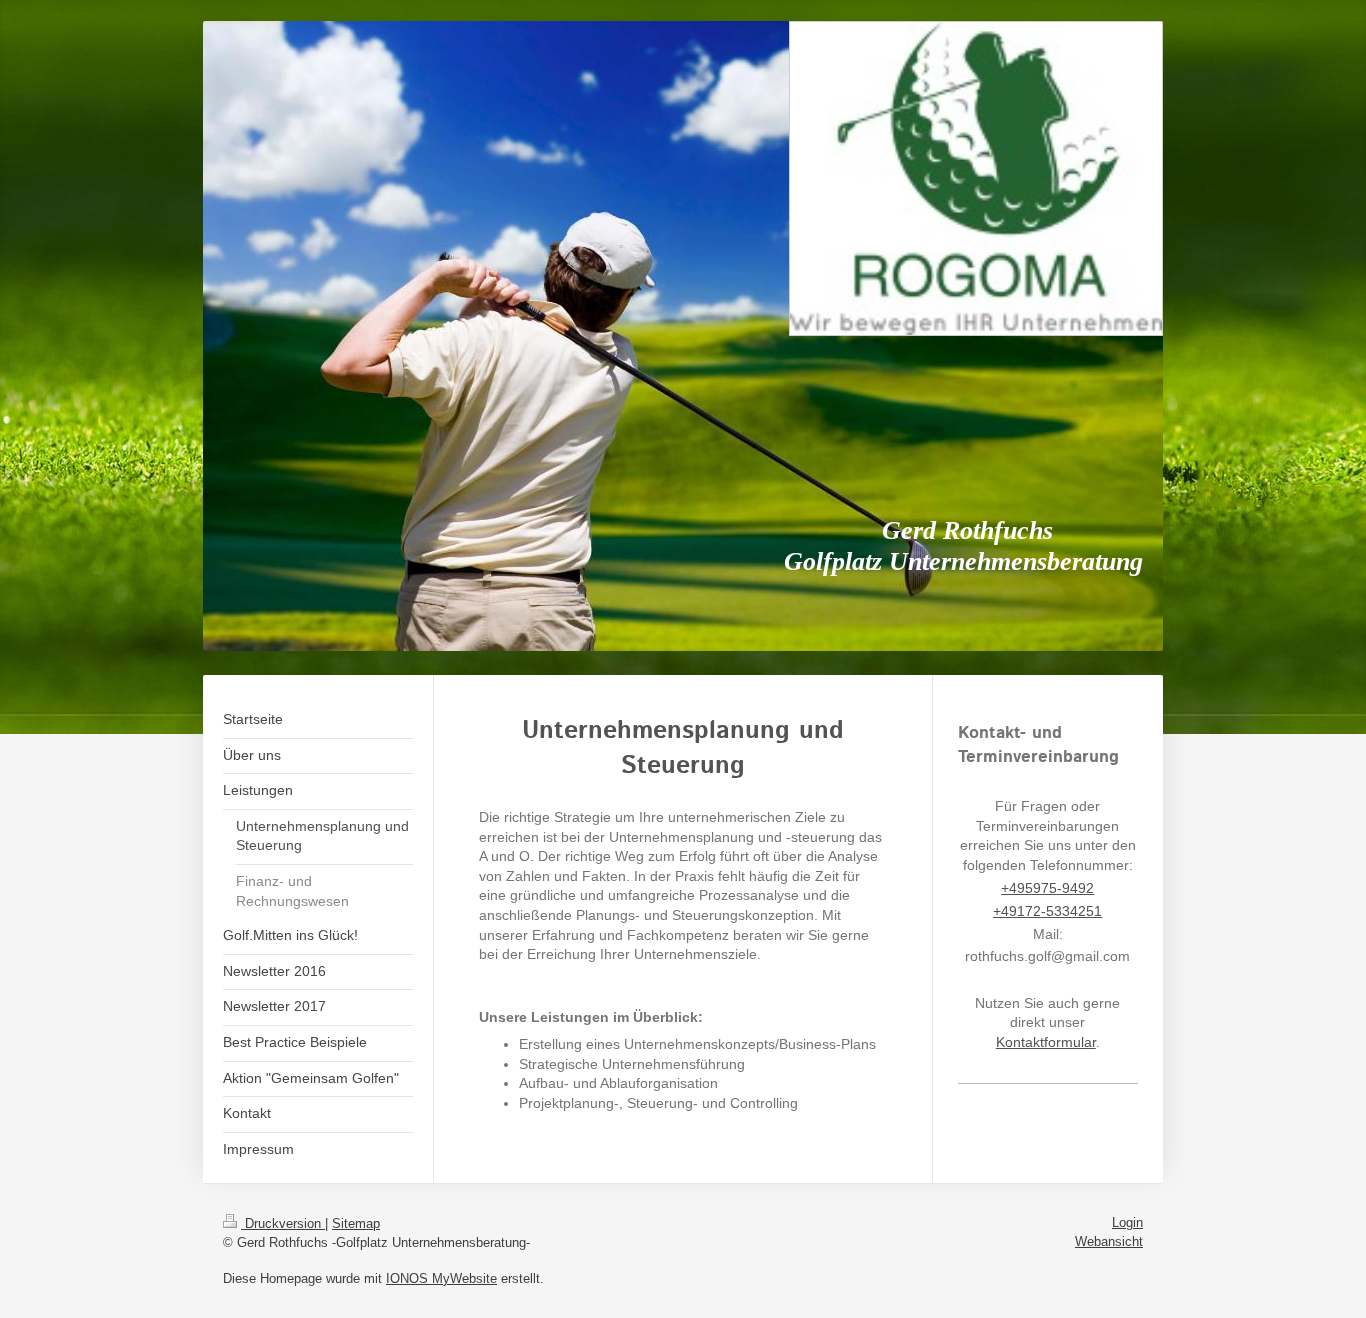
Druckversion (283, 1223)
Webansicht (1109, 1241)
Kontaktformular (1046, 1042)
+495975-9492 (1047, 888)
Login (1127, 1222)
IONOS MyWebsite (441, 1278)
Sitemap (356, 1223)
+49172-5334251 (1047, 911)
